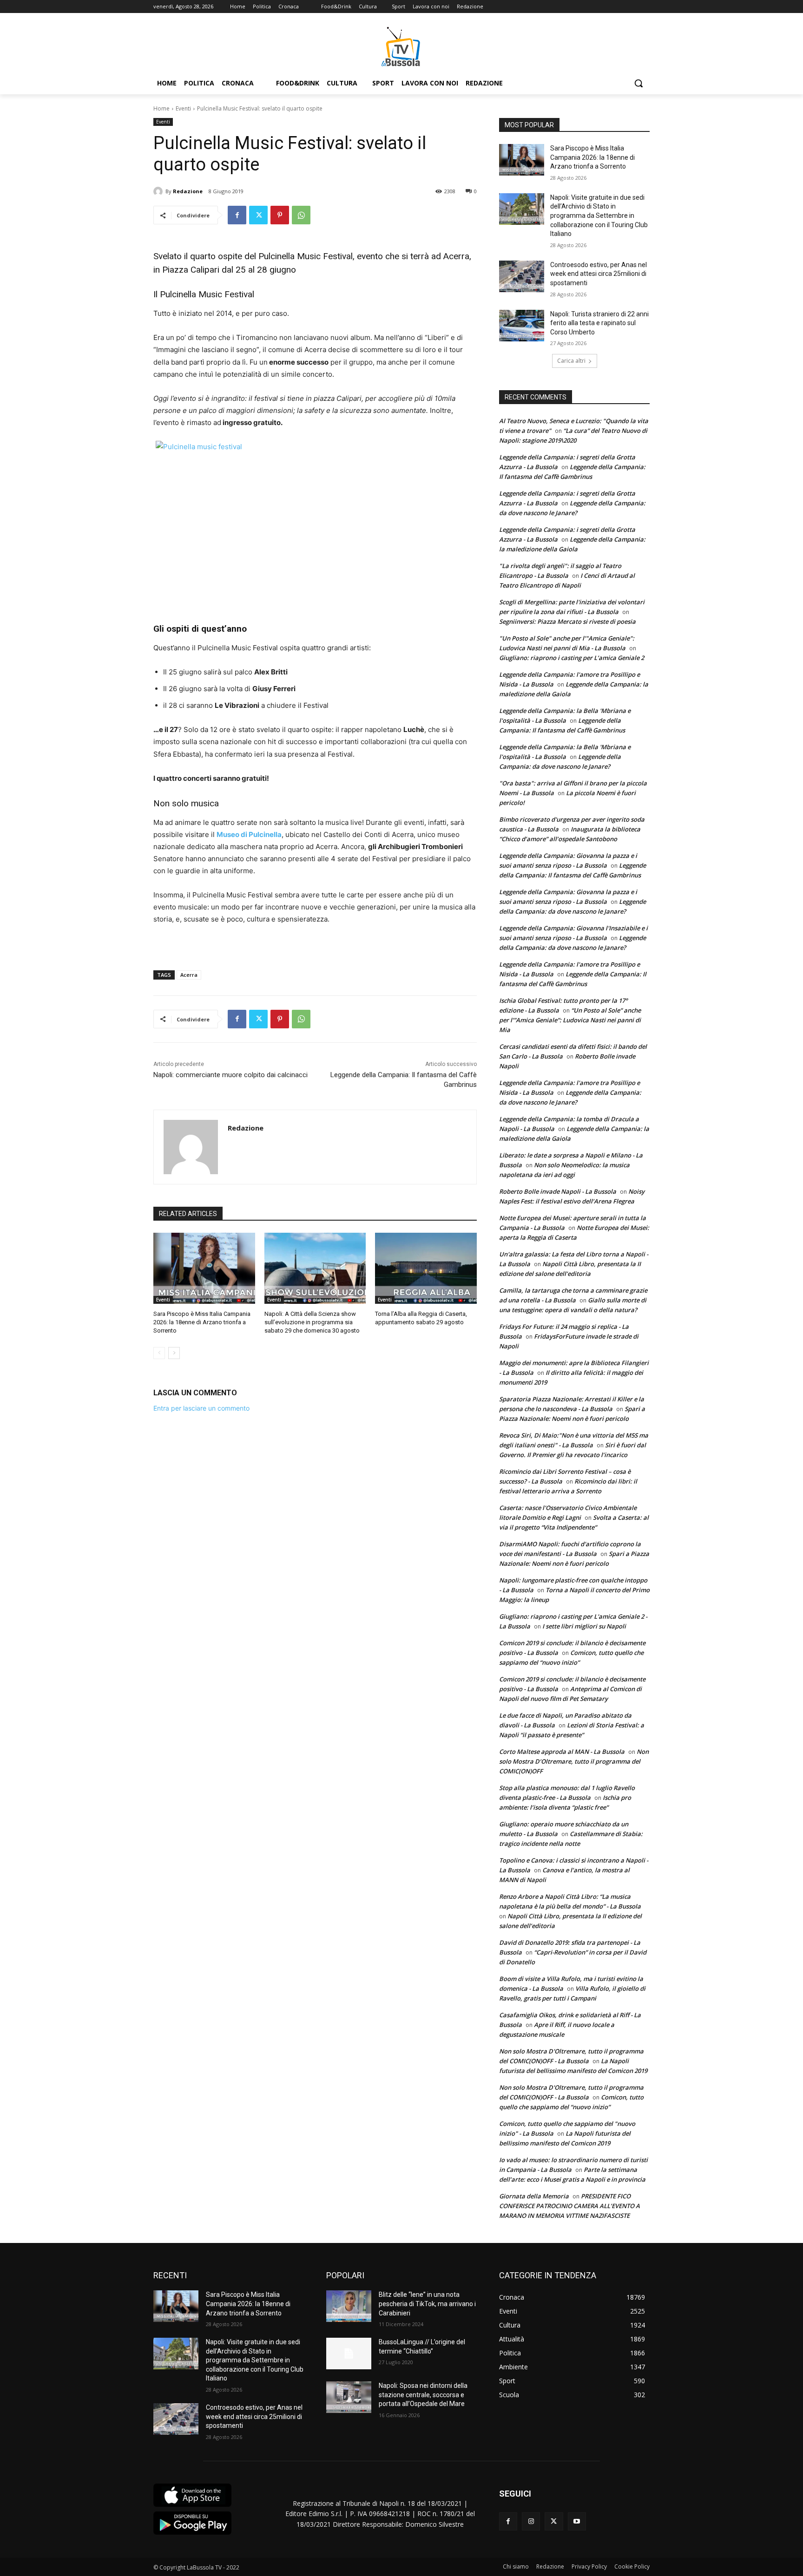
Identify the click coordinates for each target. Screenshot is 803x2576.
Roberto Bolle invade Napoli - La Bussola (558, 1191)
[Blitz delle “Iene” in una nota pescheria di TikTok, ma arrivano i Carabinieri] (349, 2306)
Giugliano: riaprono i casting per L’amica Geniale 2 (572, 658)
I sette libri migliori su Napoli (584, 1626)
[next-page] (174, 1353)
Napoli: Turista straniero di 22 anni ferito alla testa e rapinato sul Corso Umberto (599, 323)
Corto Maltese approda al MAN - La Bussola (562, 1752)
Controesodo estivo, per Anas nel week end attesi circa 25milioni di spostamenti (599, 274)
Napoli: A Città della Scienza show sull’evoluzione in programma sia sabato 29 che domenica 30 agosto (312, 1322)
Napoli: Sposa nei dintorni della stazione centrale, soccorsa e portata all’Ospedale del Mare (423, 2395)
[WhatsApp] (301, 215)
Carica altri (571, 361)
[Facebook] (237, 215)
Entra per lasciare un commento (201, 1408)
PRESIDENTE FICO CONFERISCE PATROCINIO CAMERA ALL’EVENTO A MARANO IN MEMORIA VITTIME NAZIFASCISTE (569, 2206)
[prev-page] (159, 1353)
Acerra (189, 975)
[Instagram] (531, 2521)
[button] (638, 83)
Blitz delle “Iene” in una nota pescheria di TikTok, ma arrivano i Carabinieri (427, 2304)
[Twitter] (258, 215)
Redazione (188, 191)
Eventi (183, 108)
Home (161, 108)
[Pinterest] (280, 215)
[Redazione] (159, 191)
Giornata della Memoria (534, 2196)
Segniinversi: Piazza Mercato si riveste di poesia (567, 621)
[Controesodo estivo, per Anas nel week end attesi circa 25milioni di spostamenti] (522, 276)
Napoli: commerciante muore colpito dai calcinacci (230, 1075)
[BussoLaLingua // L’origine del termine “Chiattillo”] (349, 2354)
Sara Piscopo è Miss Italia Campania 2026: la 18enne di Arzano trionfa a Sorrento (202, 1322)
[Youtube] (577, 2521)
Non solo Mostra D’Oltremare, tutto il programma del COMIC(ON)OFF (574, 1761)
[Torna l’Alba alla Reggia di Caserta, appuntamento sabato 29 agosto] (426, 1268)
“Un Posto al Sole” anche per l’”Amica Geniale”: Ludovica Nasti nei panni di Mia (570, 1020)
